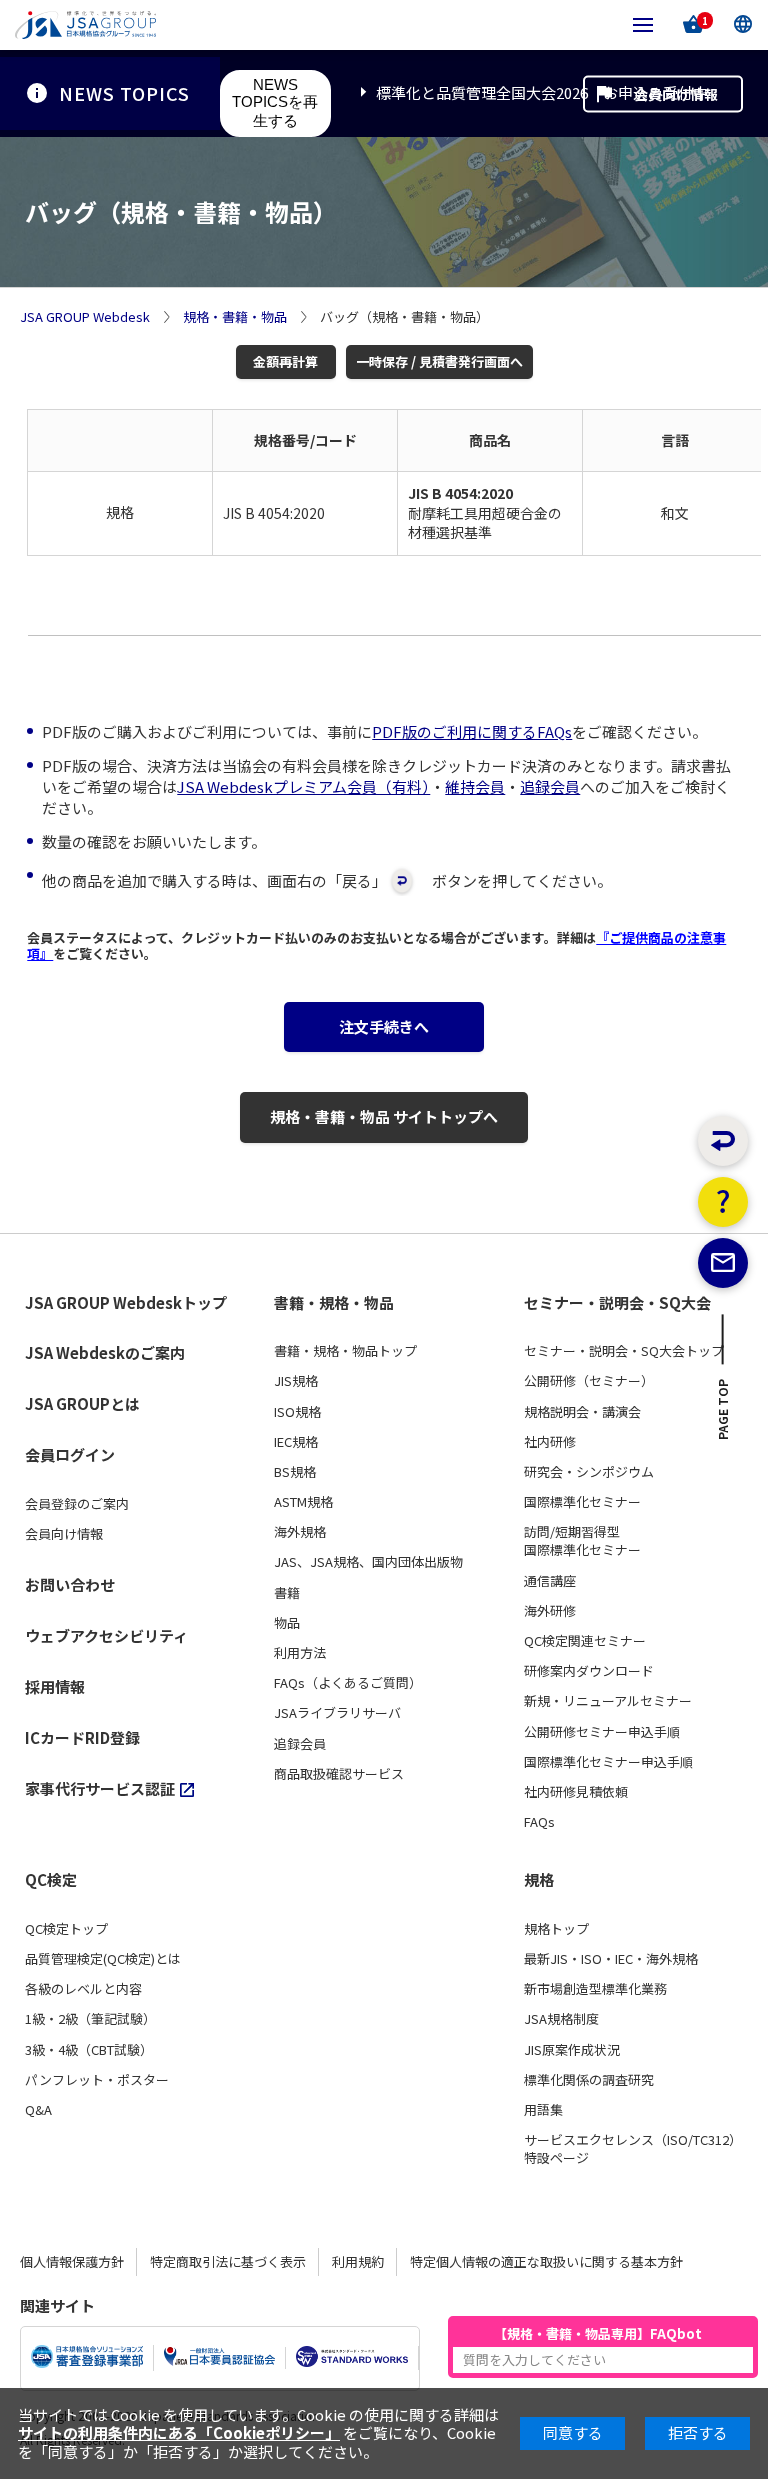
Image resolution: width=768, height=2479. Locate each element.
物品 (287, 1623)
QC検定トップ (66, 1929)
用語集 (543, 2110)
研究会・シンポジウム (589, 1472)
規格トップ (556, 1929)
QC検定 (51, 1880)
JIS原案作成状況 (572, 2050)
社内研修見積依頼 (576, 1792)
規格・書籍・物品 (235, 317)
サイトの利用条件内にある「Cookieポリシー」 (179, 2432)
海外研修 (550, 1611)
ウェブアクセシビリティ (106, 1635)
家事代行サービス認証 (100, 1788)
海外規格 (300, 1532)
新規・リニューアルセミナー (608, 1701)
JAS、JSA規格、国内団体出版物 (368, 1562)
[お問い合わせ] (723, 1263)
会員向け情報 (676, 93)
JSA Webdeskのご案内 (105, 1352)
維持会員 (475, 786)
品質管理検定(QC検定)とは (103, 1959)
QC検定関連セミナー (585, 1641)
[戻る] (723, 1141)
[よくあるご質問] (723, 1202)
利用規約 (358, 2261)
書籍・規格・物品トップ (345, 1351)
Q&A (38, 2110)
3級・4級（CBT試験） (89, 2050)
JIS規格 (296, 1381)
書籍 (287, 1593)
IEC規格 (296, 1442)
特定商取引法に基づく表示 (228, 2261)
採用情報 (55, 1686)
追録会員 (550, 786)
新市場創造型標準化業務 (595, 1989)
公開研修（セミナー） (589, 1381)
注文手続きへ (384, 1026)
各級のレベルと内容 (83, 1989)
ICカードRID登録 (82, 1737)
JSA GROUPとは (82, 1403)
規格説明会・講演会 (582, 1412)
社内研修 (550, 1442)
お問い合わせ (70, 1584)
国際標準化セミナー (582, 1502)
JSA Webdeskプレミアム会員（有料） (303, 786)
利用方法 (300, 1653)
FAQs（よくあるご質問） (348, 1683)
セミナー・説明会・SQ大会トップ (624, 1351)
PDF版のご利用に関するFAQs (472, 731)
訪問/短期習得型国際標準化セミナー (582, 1541)
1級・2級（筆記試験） (90, 2019)
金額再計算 (285, 361)
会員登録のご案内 (77, 1504)
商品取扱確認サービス (339, 1774)
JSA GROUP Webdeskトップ (126, 1303)
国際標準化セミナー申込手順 (608, 1762)
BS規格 (295, 1472)
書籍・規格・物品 (334, 1303)
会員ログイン (70, 1454)
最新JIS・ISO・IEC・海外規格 (611, 1959)
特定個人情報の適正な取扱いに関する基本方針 (546, 2261)
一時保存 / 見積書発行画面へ (439, 361)
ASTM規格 (303, 1502)
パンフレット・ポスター (97, 2080)
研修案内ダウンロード (589, 1671)
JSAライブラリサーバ (337, 1713)
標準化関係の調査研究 (589, 2080)
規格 (539, 1880)
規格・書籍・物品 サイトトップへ (384, 1116)
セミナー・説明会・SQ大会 (617, 1303)
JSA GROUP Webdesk (85, 317)
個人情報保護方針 (72, 2261)
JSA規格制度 (561, 2019)
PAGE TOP (723, 1415)
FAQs (539, 1822)
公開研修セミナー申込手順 (602, 1732)
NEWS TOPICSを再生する (275, 102)
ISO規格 (297, 1412)
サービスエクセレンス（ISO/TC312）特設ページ (633, 2149)
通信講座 (550, 1581)
